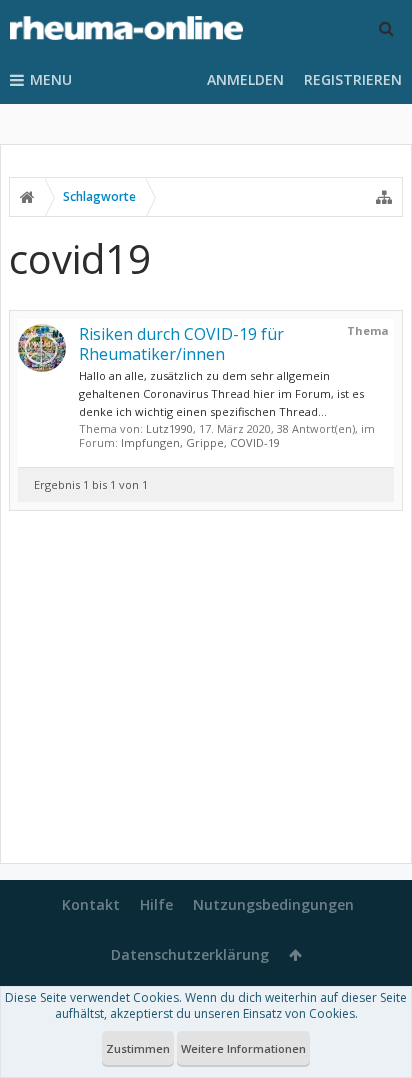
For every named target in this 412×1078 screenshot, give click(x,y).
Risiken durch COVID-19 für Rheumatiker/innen (181, 344)
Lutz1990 (169, 428)
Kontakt (91, 904)
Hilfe (156, 904)
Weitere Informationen (243, 1048)
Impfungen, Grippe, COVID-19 (200, 442)
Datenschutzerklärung (190, 954)
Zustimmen (138, 1048)
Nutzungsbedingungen (273, 904)
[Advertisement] (206, 691)
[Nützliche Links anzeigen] (384, 197)
